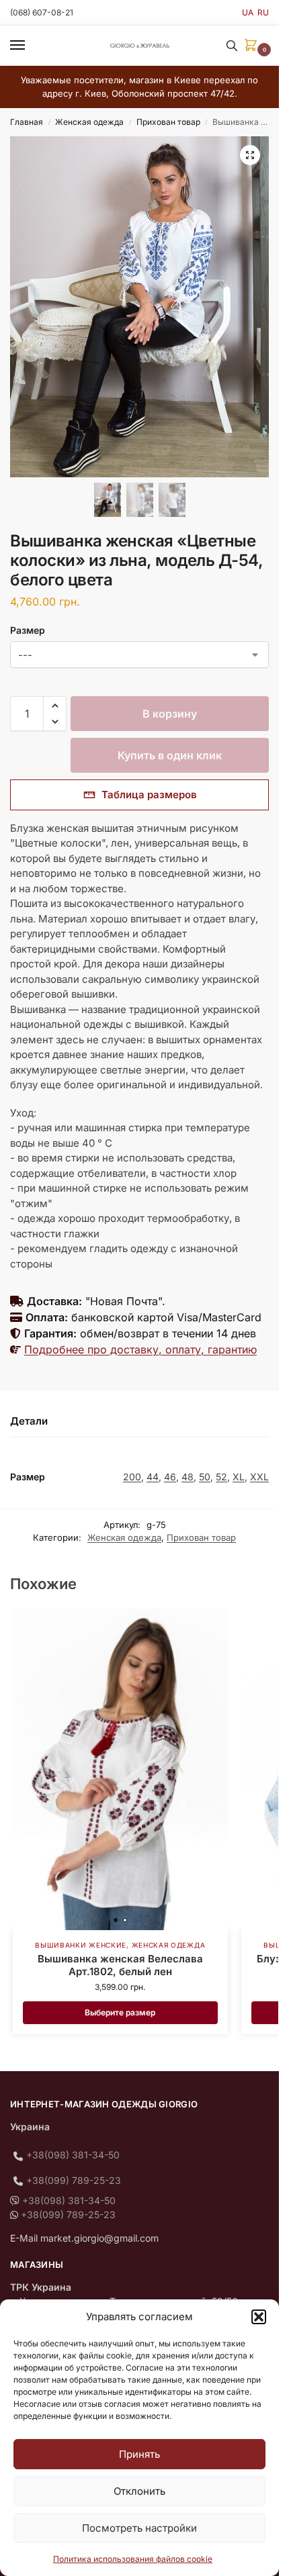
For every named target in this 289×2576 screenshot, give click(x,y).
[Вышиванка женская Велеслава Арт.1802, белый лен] (120, 1769)
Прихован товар (168, 122)
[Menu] (30, 46)
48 (188, 1477)
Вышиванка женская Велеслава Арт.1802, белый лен (120, 1965)
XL (239, 1477)
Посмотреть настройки (139, 2528)
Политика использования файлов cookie (133, 2559)
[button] (259, 2317)
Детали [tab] (29, 1421)
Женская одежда (89, 122)
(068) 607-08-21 (42, 12)
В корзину (170, 714)
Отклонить (139, 2491)
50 (205, 1477)
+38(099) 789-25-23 (74, 2180)
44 (153, 1477)
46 (170, 1477)
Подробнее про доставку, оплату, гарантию (140, 1349)
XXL (259, 1477)
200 (132, 1477)
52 (221, 1477)
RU (263, 12)
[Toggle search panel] (232, 46)
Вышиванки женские (81, 1945)
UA (248, 12)
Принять (139, 2454)
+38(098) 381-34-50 (73, 2155)
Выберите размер (120, 2012)
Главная (27, 122)
